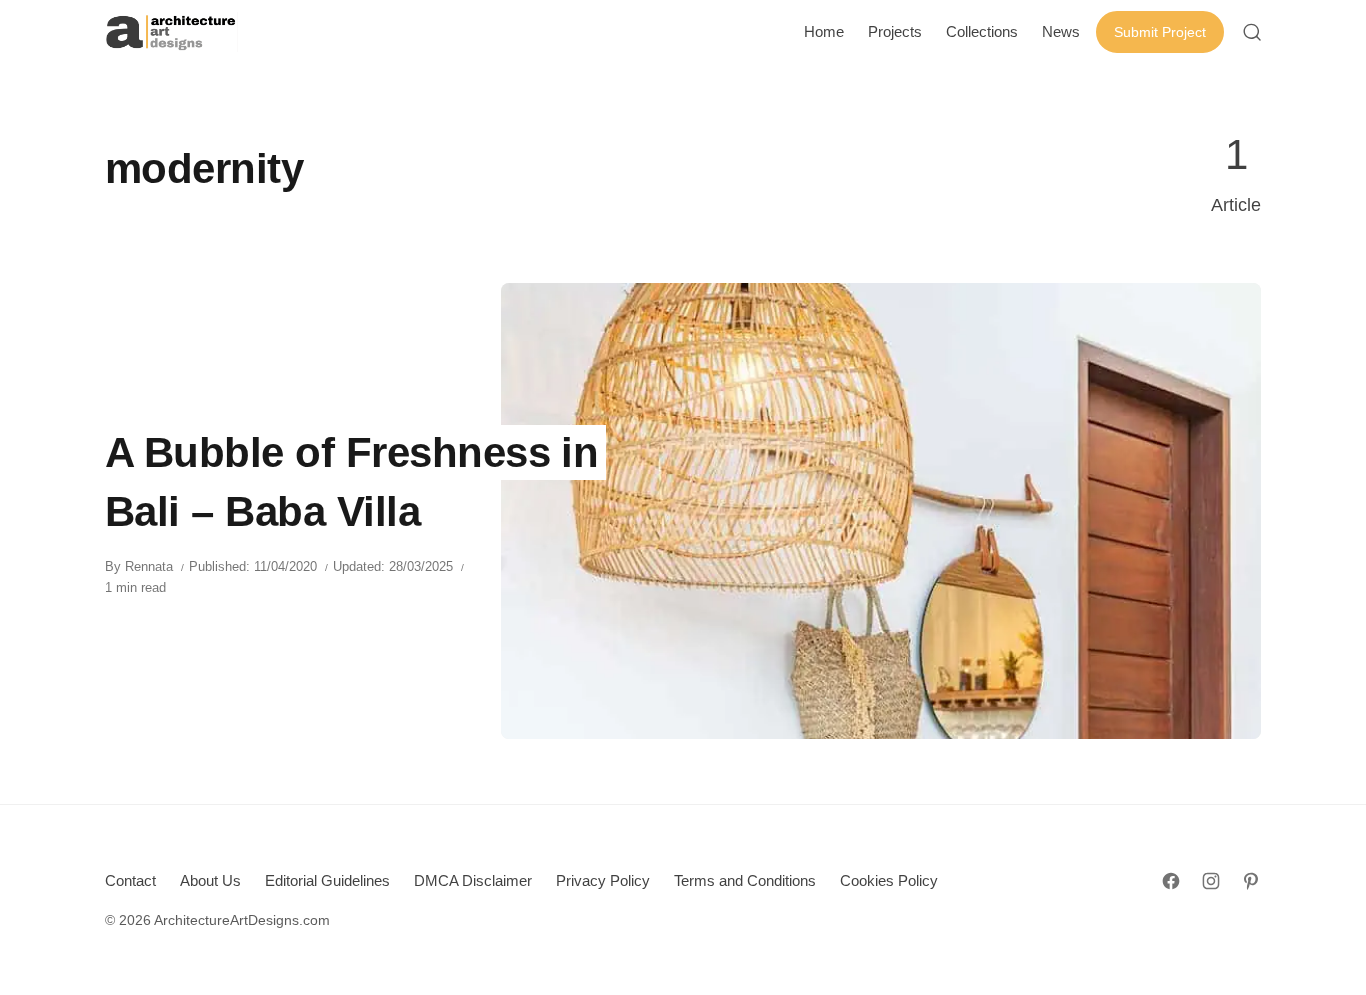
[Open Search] (1252, 32)
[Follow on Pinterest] (1251, 881)
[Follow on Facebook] (1171, 881)
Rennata (149, 566)
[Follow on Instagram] (1211, 881)
